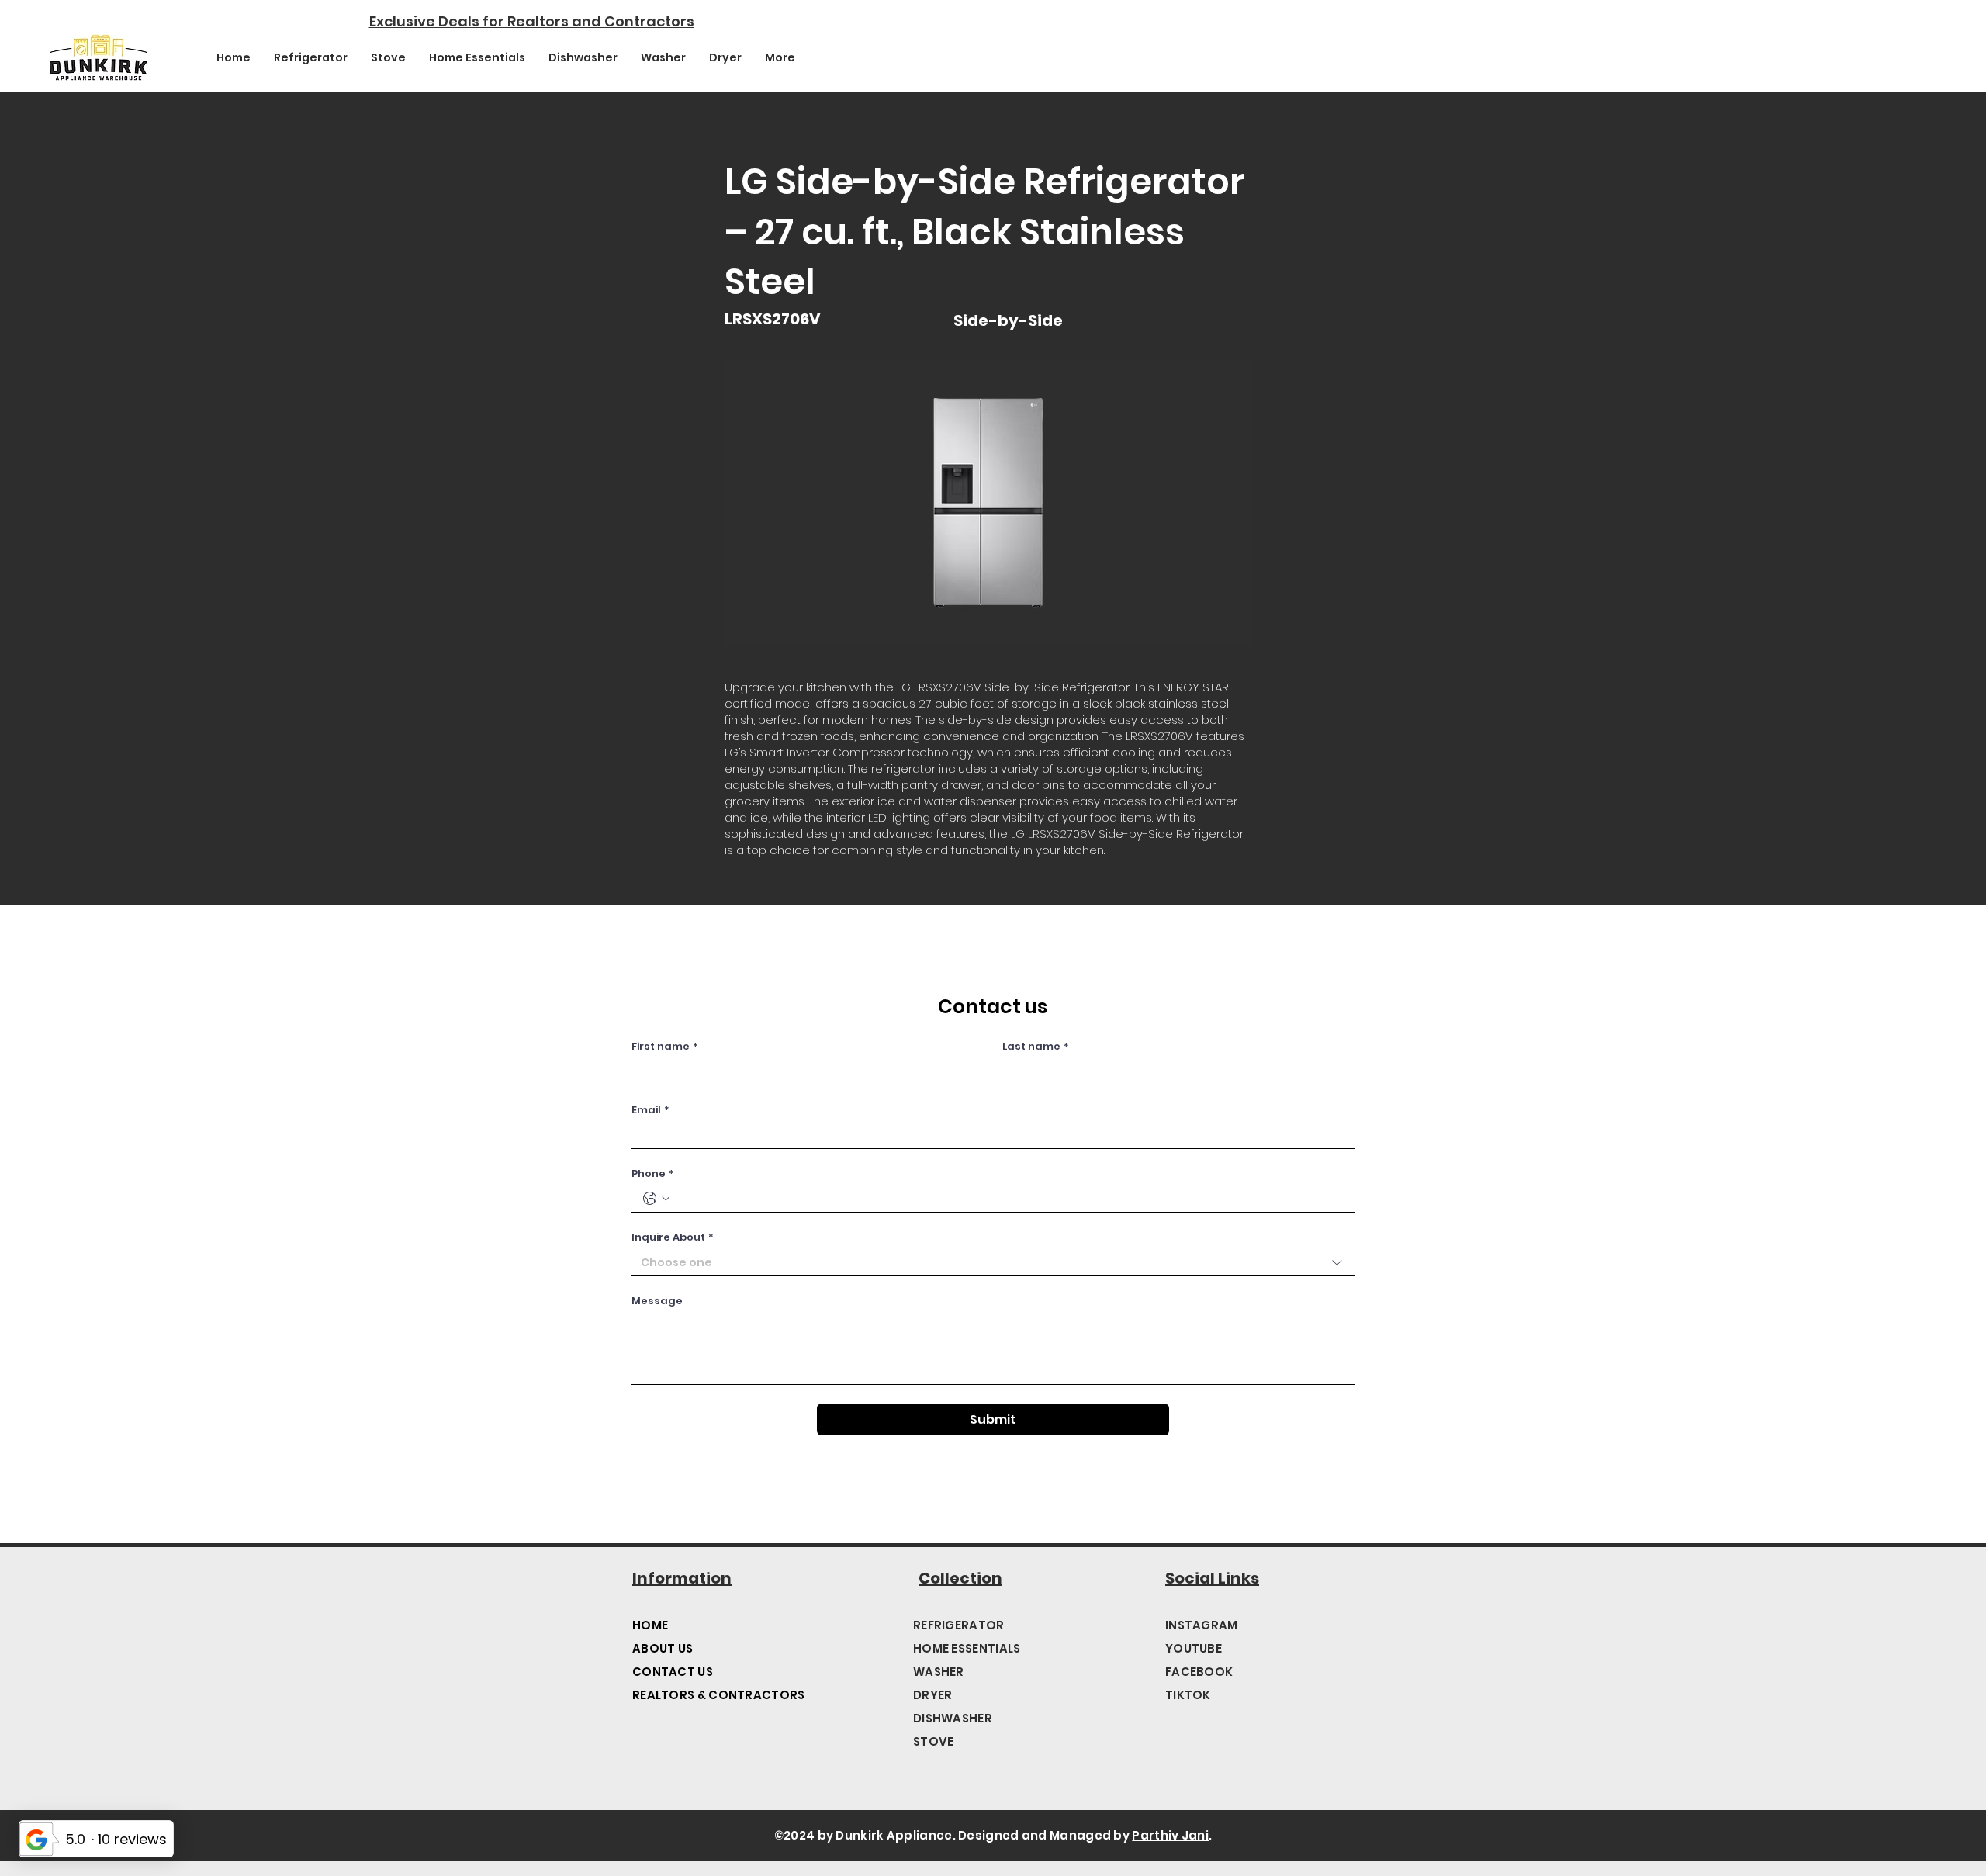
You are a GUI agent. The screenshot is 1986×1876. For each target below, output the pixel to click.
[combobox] (993, 1263)
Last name (1036, 1047)
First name (665, 1047)
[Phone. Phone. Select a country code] (656, 1199)
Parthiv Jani (1170, 1835)
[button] (988, 504)
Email (650, 1110)
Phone (653, 1174)
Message (657, 1301)
